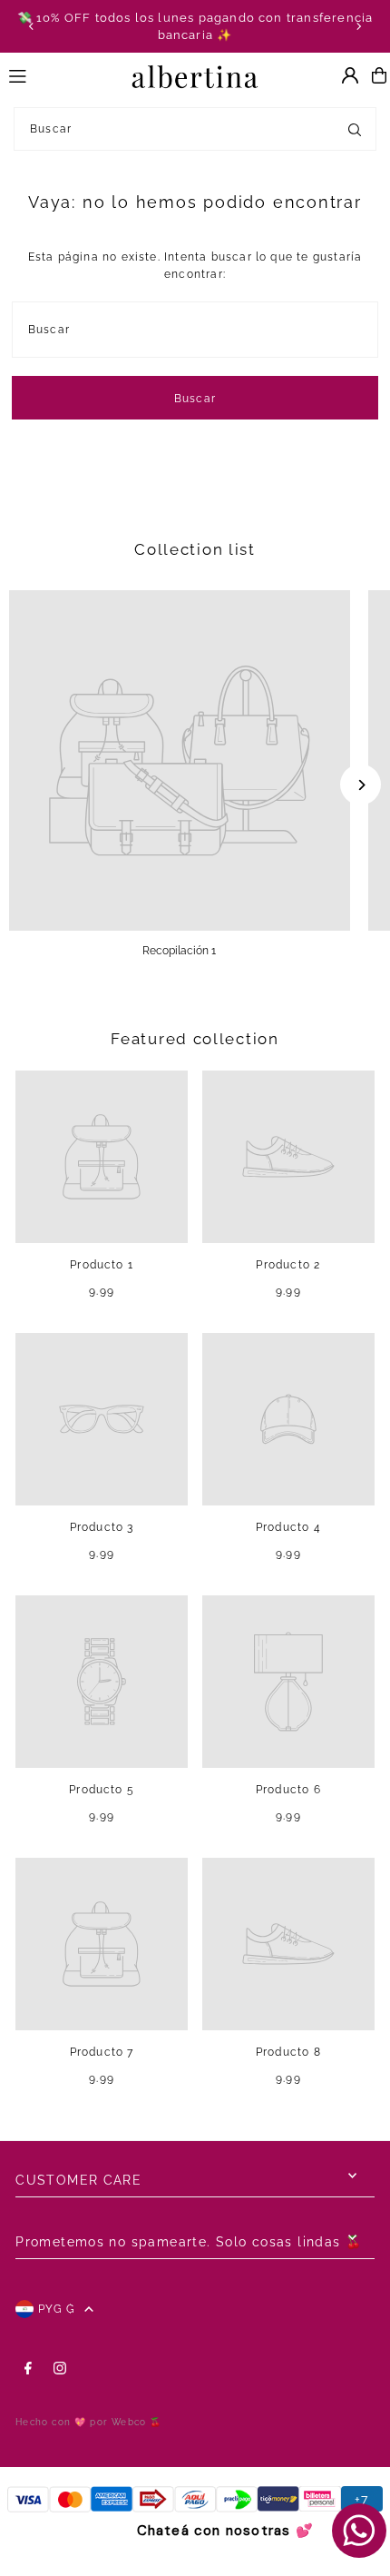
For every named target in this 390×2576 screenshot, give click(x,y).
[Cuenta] (350, 75)
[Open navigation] (62, 74)
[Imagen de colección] (180, 761)
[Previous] (32, 26)
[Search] (355, 129)
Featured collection (195, 1039)
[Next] (358, 26)
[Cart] (379, 75)
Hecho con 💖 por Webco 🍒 (88, 2422)
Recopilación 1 (179, 951)
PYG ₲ (57, 2309)
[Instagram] (60, 2369)
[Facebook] (28, 2369)
